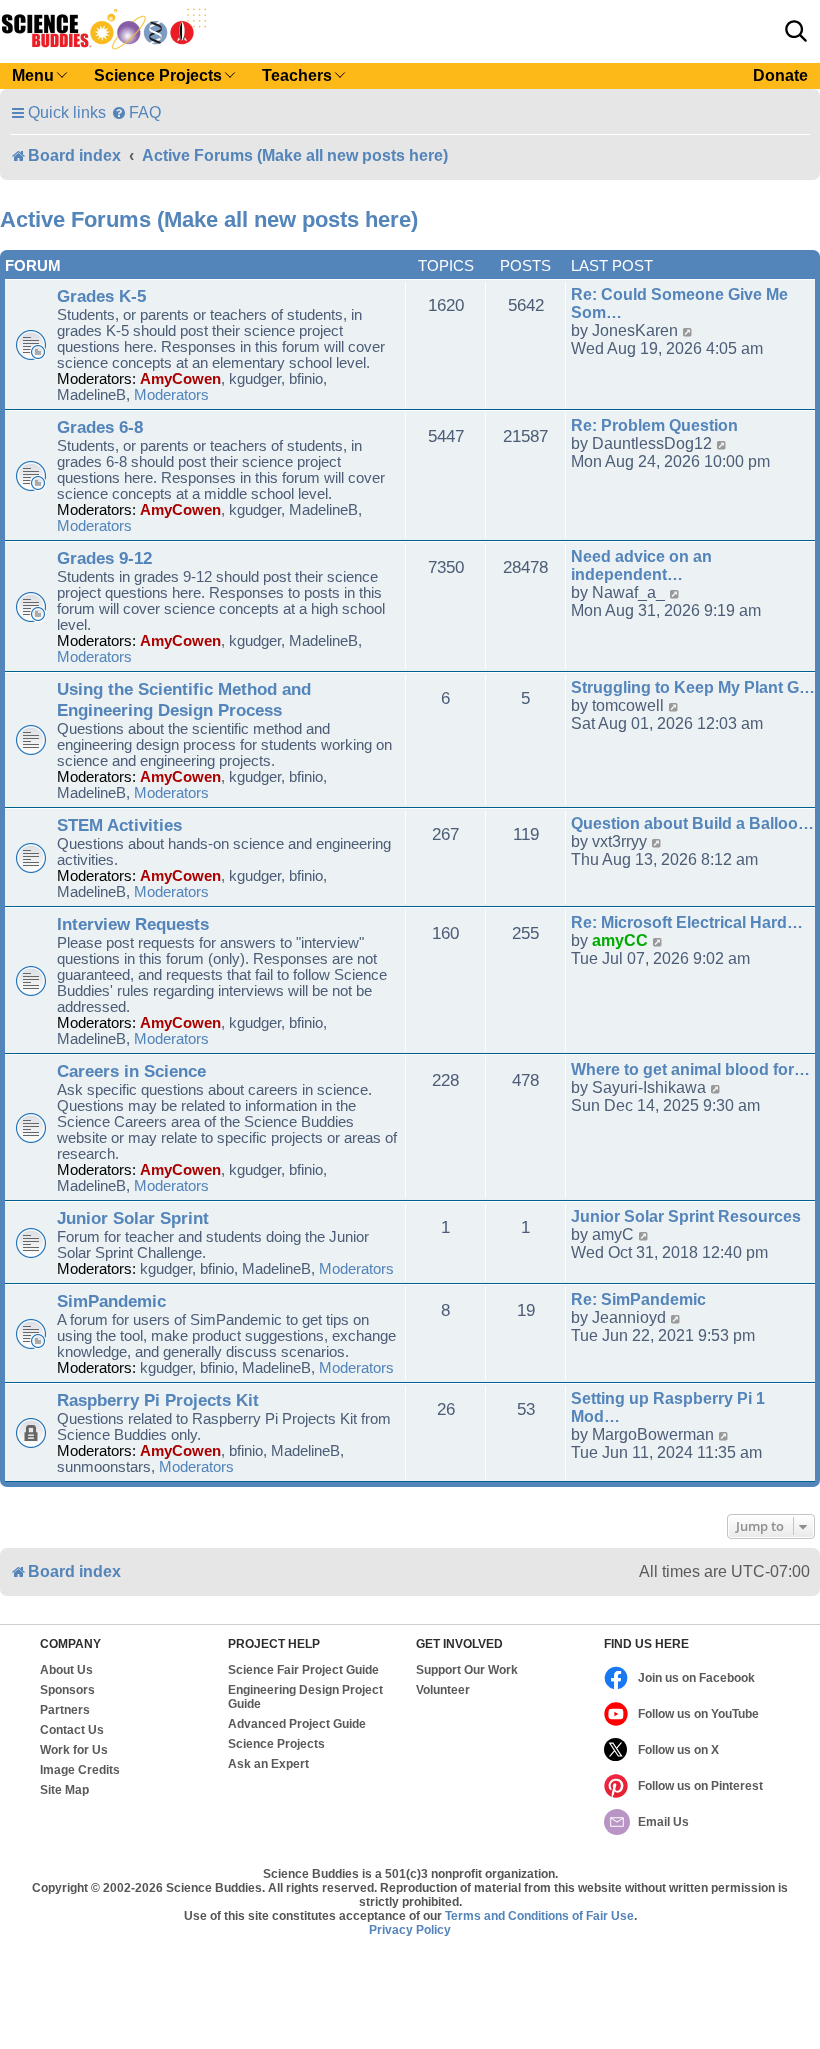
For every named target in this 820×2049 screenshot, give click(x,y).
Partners (65, 1710)
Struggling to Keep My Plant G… (693, 687)
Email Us (663, 1822)
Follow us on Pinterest (700, 1786)
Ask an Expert (268, 1764)
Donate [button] (780, 75)
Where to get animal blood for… (690, 1069)
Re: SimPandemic (638, 1299)
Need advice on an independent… (641, 565)
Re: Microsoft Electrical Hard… (687, 922)
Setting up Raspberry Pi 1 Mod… (668, 1407)
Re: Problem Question (654, 425)
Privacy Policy (410, 1930)
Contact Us (72, 1730)
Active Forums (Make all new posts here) (209, 219)
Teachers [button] (297, 75)
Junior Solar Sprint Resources (686, 1216)
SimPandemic (111, 1301)
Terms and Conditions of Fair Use (539, 1916)
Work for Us (74, 1750)
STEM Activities (119, 825)
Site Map (64, 1790)
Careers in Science (131, 1071)
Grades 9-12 (104, 558)
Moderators (171, 395)
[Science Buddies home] (104, 29)
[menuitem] (136, 112)
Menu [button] (33, 75)
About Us (66, 1670)
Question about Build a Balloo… (692, 823)
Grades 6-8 (100, 427)
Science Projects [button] (158, 75)
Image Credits (80, 1770)
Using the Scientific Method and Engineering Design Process (184, 699)
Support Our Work (467, 1670)
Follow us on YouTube (698, 1714)
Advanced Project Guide (297, 1724)
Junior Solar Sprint (133, 1218)
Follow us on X (678, 1750)
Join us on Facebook (696, 1678)
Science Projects (276, 1744)
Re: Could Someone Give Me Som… (679, 303)
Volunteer (443, 1690)
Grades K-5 (101, 296)
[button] (796, 31)
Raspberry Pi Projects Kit (158, 1400)
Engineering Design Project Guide (305, 1697)
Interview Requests (133, 924)
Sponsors (67, 1690)
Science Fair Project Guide (303, 1670)
